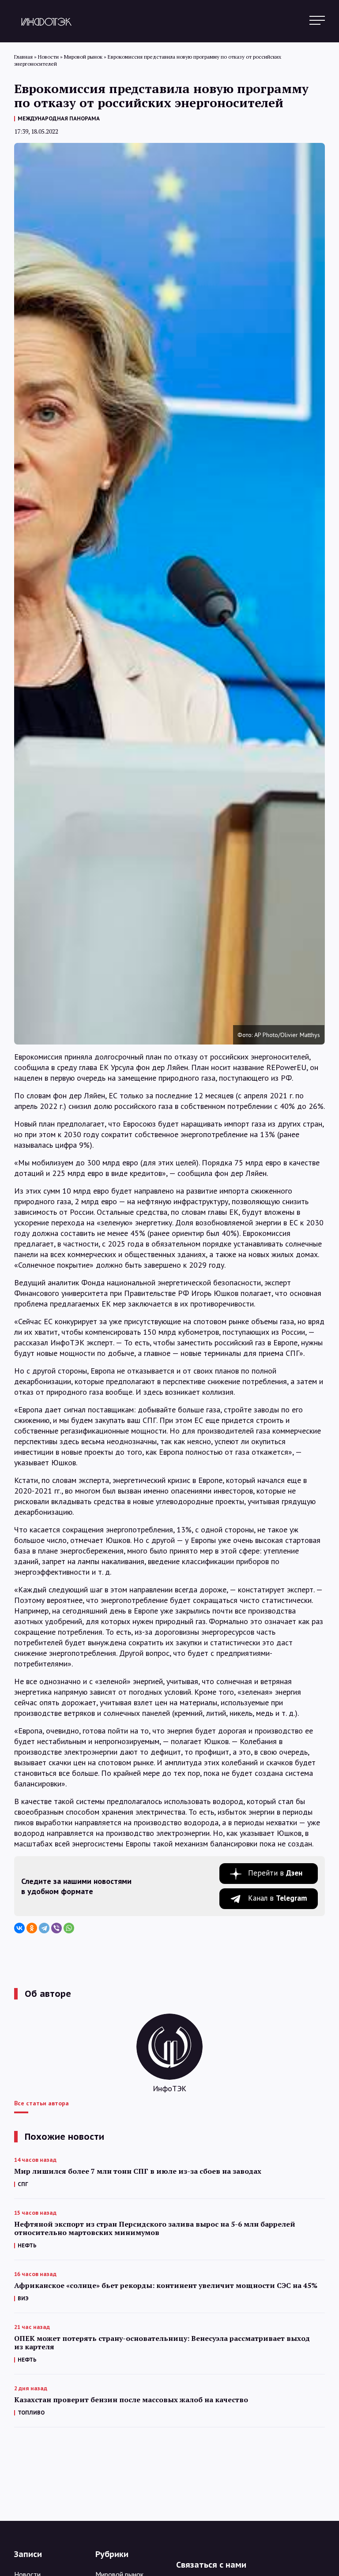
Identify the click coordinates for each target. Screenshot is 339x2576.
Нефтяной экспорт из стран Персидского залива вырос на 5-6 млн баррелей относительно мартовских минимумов (155, 2228)
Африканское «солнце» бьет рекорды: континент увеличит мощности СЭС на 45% (166, 2286)
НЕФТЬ (27, 2245)
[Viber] (56, 1928)
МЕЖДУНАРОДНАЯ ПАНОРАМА (59, 118)
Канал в (278, 1898)
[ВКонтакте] (19, 1928)
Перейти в (275, 1873)
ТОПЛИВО (31, 2413)
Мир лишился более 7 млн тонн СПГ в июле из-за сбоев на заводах (138, 2171)
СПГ (23, 2184)
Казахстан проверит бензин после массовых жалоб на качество (131, 2400)
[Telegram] (44, 1928)
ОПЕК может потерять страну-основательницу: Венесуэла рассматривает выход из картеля (162, 2343)
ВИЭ (23, 2298)
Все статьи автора (41, 2103)
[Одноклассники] (32, 1928)
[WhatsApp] (69, 1928)
